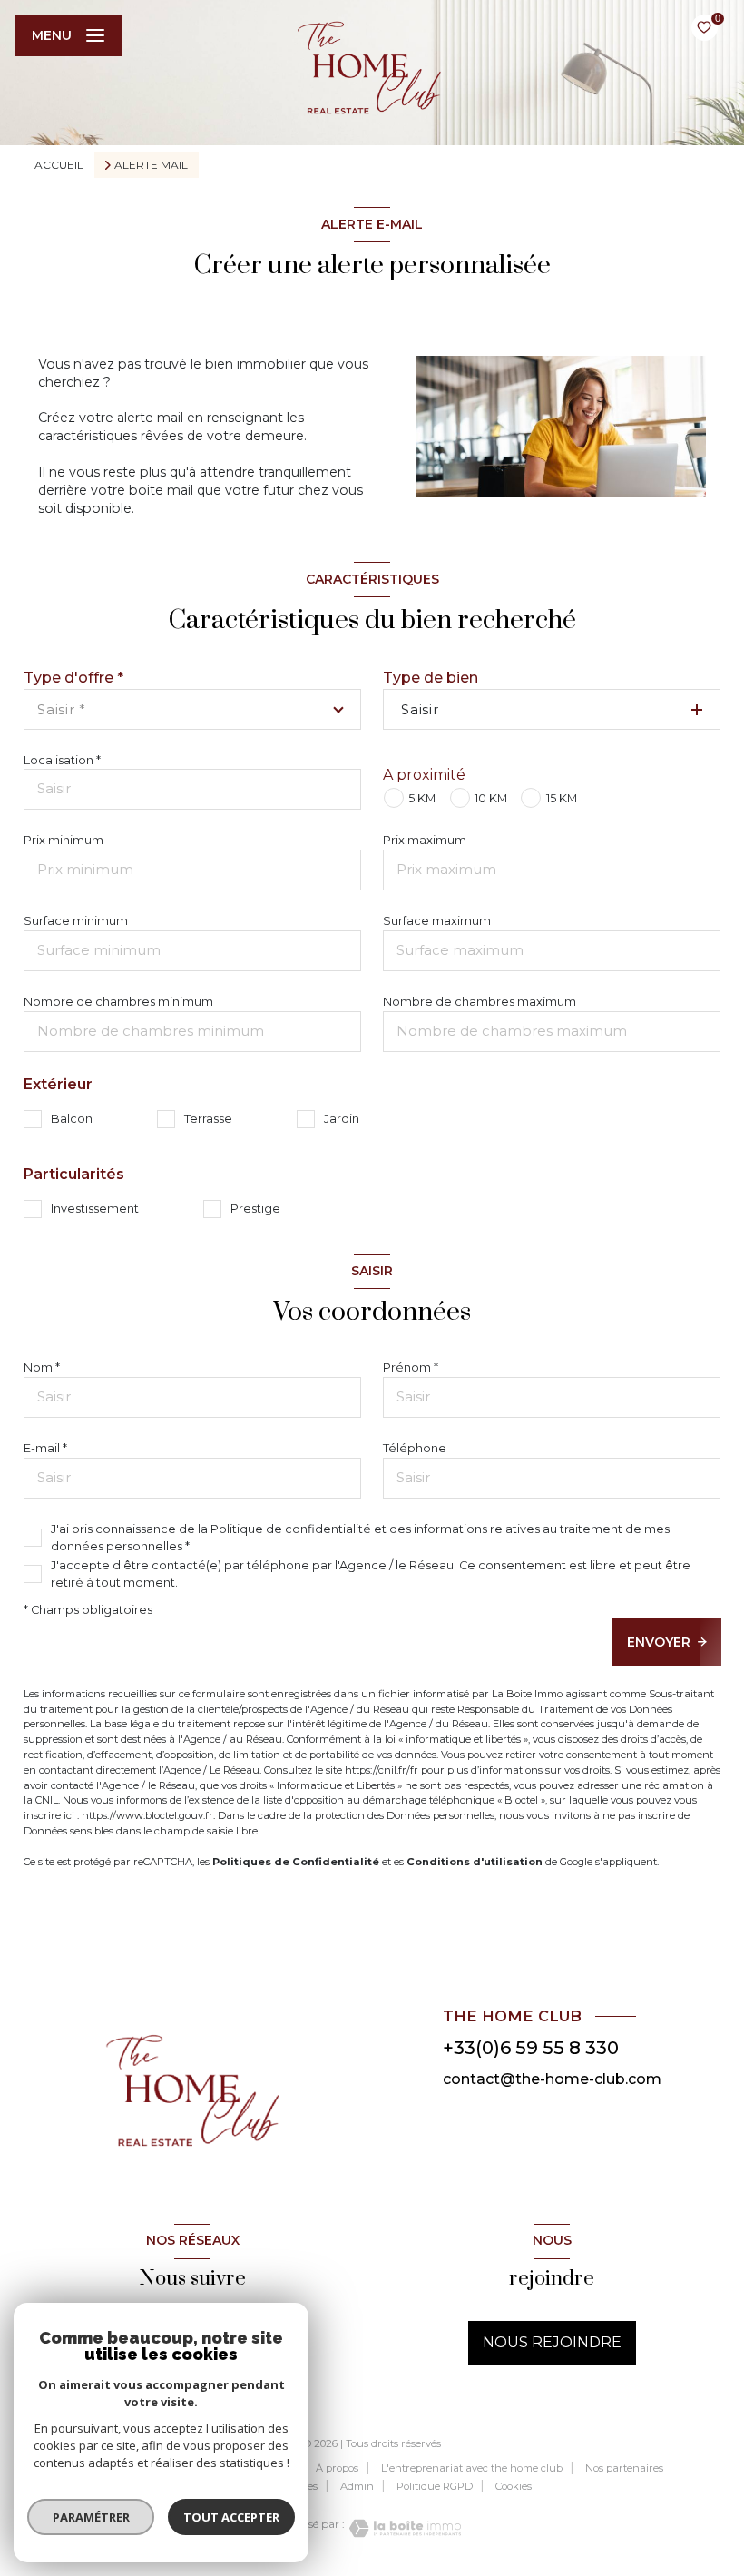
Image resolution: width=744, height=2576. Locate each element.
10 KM (491, 798)
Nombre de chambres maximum (480, 1002)
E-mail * (45, 1448)
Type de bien (431, 678)
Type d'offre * (73, 678)
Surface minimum (76, 921)
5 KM (422, 798)
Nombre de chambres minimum (118, 1002)
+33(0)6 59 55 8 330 (531, 2048)
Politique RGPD (435, 2486)
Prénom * (411, 1367)
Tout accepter (231, 2517)
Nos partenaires (624, 2468)
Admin (357, 2486)
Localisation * (62, 760)
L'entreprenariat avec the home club (472, 2468)
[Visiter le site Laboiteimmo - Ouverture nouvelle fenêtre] (403, 2528)
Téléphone (415, 1448)
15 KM (561, 798)
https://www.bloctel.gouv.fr (147, 1815)
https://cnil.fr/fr (382, 1770)
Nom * (42, 1367)
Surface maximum (437, 921)
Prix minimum (64, 840)
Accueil (59, 165)
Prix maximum (425, 840)
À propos (337, 2468)
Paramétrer (91, 2517)
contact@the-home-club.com (552, 2079)
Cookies (514, 2487)
